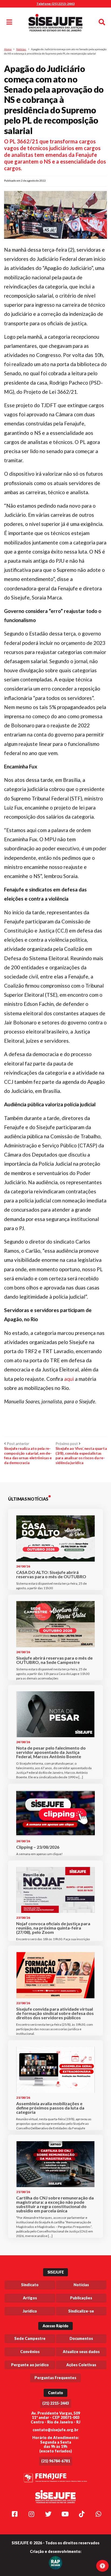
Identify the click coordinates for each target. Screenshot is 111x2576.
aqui (69, 1379)
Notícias (21, 49)
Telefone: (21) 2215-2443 (55, 4)
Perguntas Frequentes (55, 2378)
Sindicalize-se (81, 2311)
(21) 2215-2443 (56, 2403)
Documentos (81, 2338)
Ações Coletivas (81, 2365)
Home (8, 49)
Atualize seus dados (81, 2352)
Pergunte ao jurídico (30, 2365)
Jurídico (30, 2311)
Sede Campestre (30, 2338)
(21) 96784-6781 (56, 2461)
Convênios (30, 2352)
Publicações (81, 2298)
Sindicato (30, 2285)
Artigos (30, 2298)
